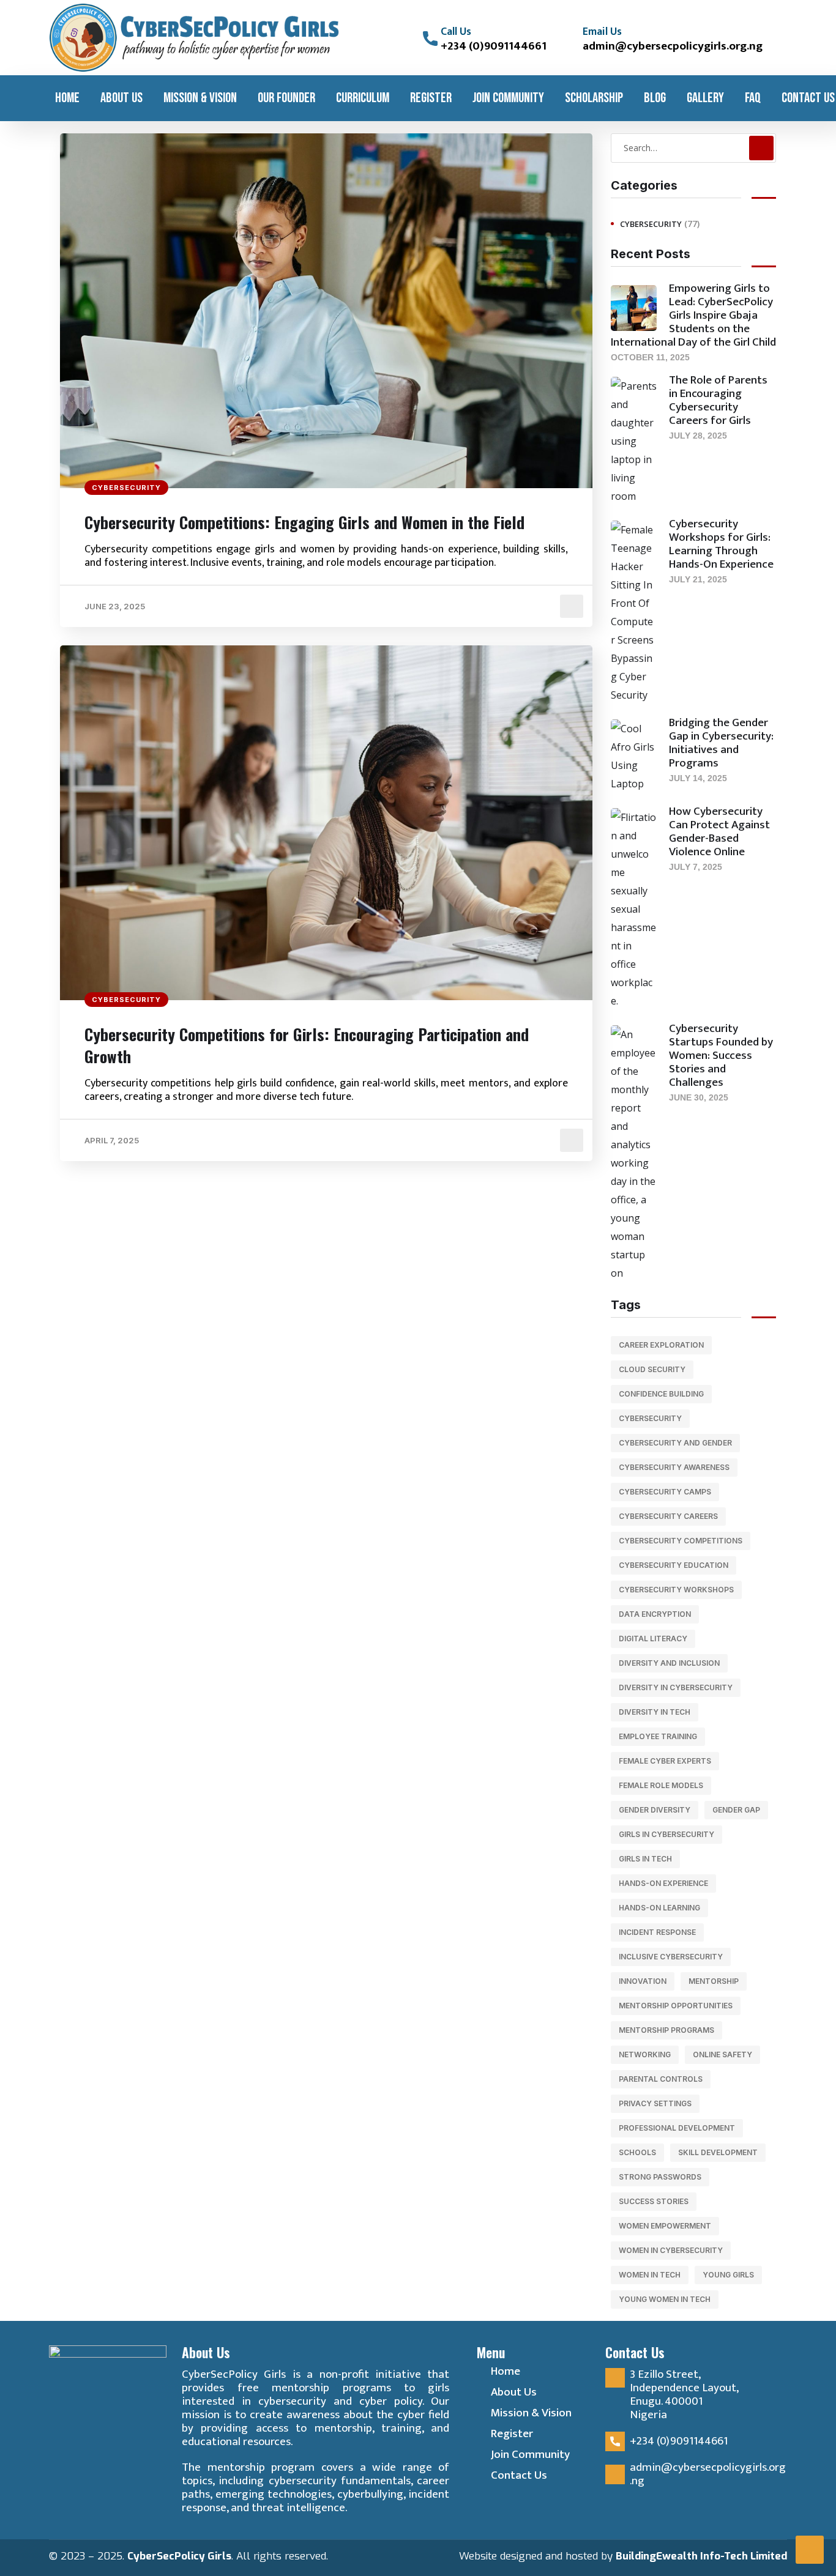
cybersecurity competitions (681, 1541)
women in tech (650, 2275)
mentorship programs (666, 2030)
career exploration (661, 1345)
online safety (722, 2054)
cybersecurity (650, 1418)
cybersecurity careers (668, 1516)
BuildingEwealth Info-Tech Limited (701, 2556)
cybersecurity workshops (676, 1590)
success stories (654, 2201)
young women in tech (665, 2299)
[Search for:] (693, 147)
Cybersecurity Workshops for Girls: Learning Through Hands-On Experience (721, 544)
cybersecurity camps (665, 1492)
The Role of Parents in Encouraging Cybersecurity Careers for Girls (718, 400)
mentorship (714, 1981)
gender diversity (655, 1810)
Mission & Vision (200, 98)
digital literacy (653, 1639)
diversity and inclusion (669, 1663)
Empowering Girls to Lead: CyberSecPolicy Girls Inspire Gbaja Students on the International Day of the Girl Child (693, 315)
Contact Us (808, 98)
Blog (655, 98)
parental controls (661, 2079)
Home (67, 98)
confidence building (661, 1394)
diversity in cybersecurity (676, 1687)
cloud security (652, 1369)
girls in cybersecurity (666, 1834)
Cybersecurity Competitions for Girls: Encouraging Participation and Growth (307, 1045)
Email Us (602, 32)
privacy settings (655, 2103)
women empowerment (665, 2226)
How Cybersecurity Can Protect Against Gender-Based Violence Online (719, 832)
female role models (661, 1785)
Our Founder (286, 98)
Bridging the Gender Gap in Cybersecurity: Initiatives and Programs (721, 743)
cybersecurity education (674, 1565)
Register (431, 98)
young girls (728, 2275)
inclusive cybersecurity (671, 1957)
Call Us (456, 32)
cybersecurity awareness (674, 1467)
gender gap (736, 1810)
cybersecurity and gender (675, 1443)
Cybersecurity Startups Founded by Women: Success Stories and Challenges (721, 1056)
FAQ (753, 98)
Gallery (705, 98)
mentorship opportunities (676, 2006)
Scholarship (594, 98)
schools (637, 2152)
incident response (657, 1932)
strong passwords (660, 2177)
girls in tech (645, 1859)
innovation (643, 1981)
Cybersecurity (126, 488)
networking (645, 2054)
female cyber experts (665, 1761)
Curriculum (363, 98)
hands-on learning (659, 1908)
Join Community (508, 98)
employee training (658, 1736)
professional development (677, 2128)
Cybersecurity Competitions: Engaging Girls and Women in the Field (304, 522)
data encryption (655, 1614)
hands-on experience (663, 1883)
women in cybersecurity (671, 2250)
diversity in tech (655, 1712)
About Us (121, 98)
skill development (718, 2152)
